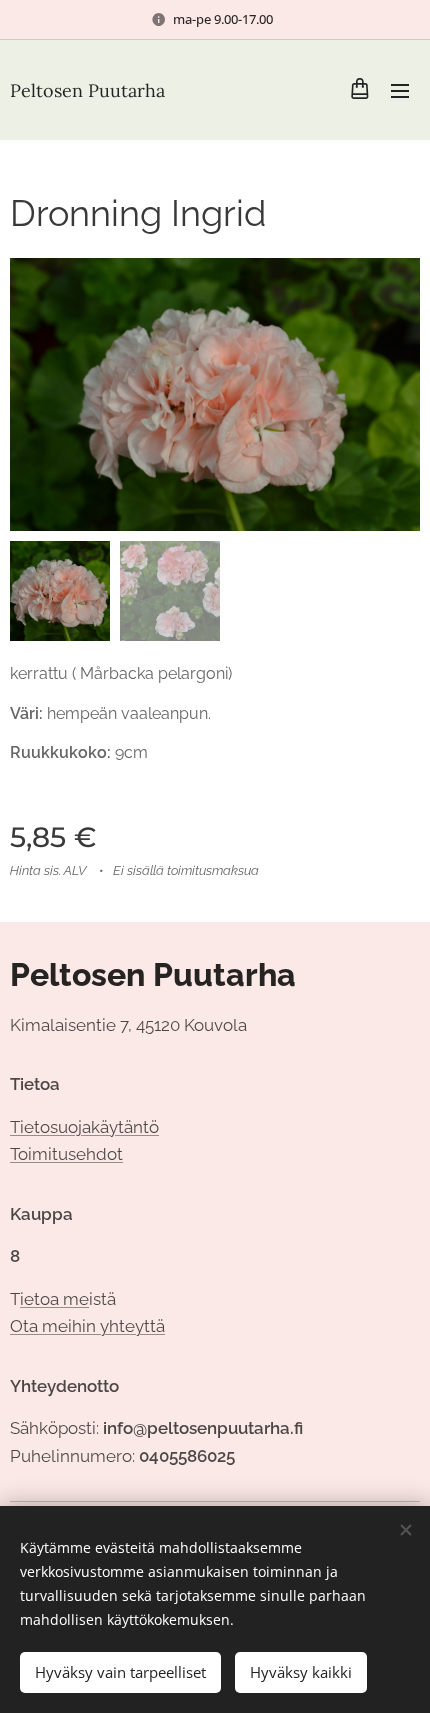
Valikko (400, 90)
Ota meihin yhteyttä (87, 1326)
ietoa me (54, 1299)
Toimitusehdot (66, 1154)
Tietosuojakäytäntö (84, 1127)
